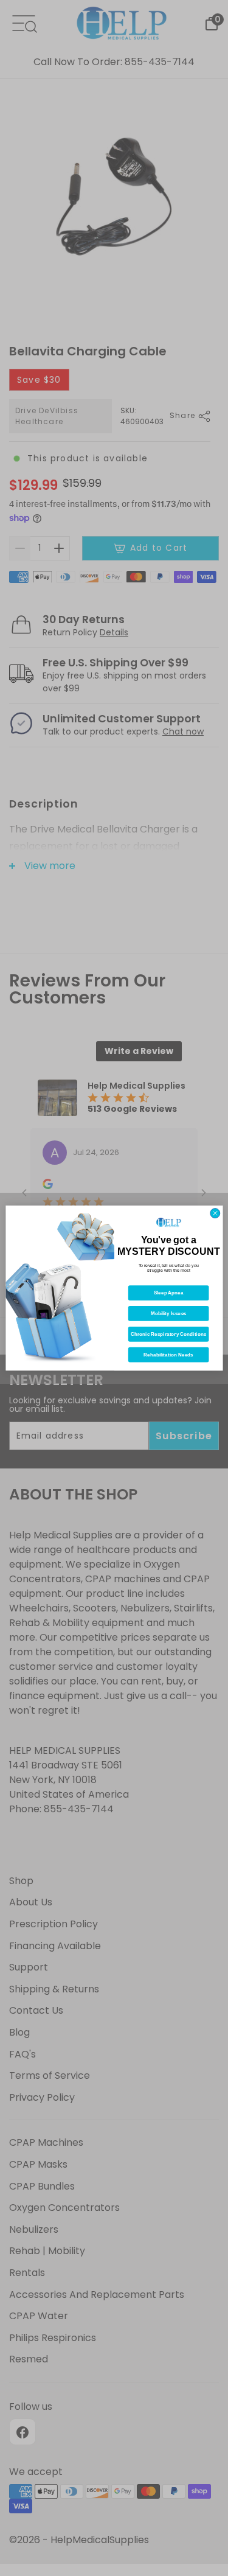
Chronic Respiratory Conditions (168, 1334)
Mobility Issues (168, 1314)
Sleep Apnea (168, 1293)
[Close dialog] (215, 1213)
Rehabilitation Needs (168, 1355)
